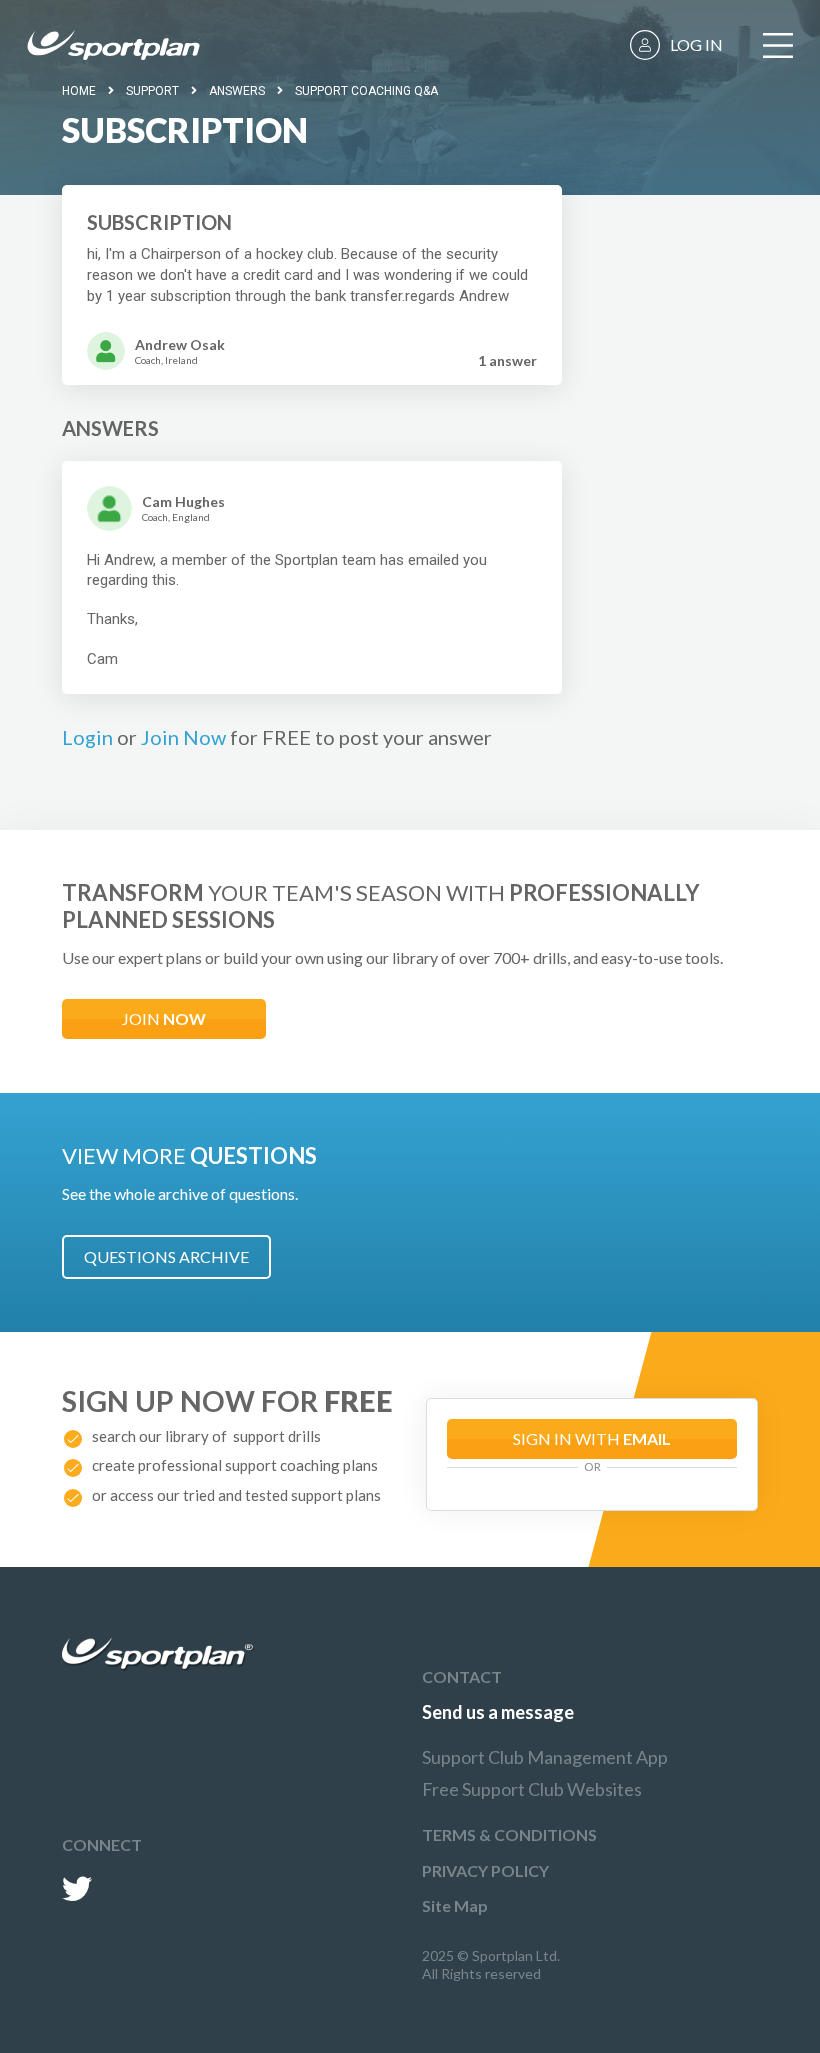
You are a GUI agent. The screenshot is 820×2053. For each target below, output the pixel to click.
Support (152, 91)
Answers (237, 91)
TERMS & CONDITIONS (509, 1834)
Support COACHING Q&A (366, 91)
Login (87, 737)
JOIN (164, 1018)
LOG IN (696, 44)
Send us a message (498, 1712)
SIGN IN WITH (592, 1438)
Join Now (183, 737)
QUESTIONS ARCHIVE (166, 1256)
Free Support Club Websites (532, 1789)
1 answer (507, 360)
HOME (79, 91)
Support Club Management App (545, 1757)
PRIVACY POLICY (485, 1870)
